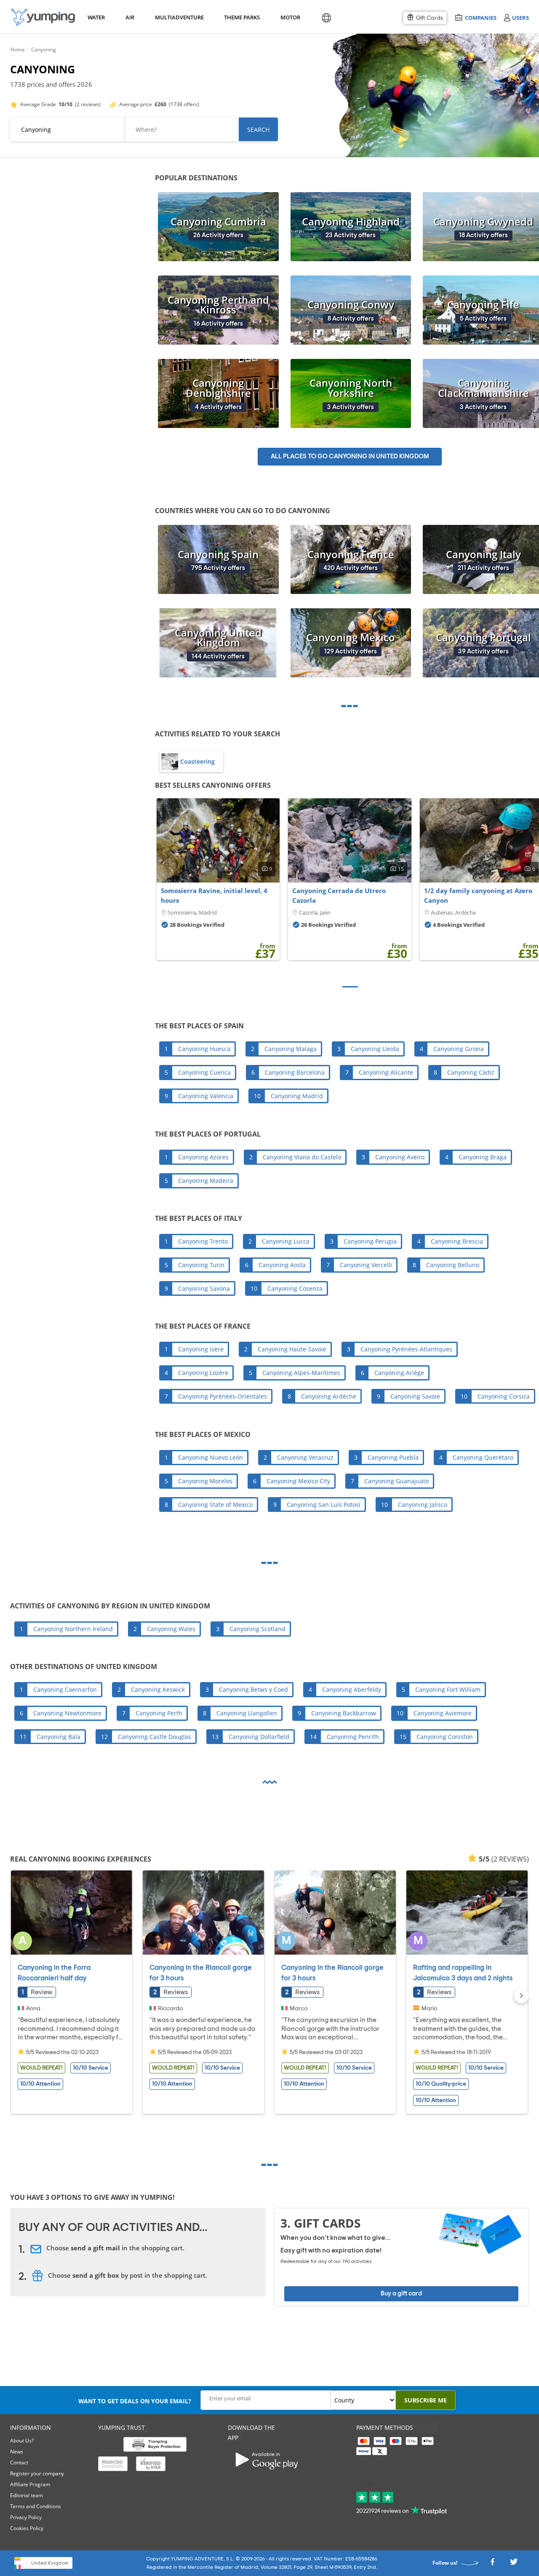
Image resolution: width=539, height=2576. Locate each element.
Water (96, 17)
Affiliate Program (30, 2484)
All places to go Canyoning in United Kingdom (350, 456)
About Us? (22, 2441)
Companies (480, 17)
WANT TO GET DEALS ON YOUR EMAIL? (135, 2401)
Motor (290, 17)
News (17, 2452)
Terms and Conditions (36, 2506)
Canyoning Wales (171, 1629)
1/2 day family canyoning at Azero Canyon (478, 896)
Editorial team (27, 2495)
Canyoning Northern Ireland (73, 1629)
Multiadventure (178, 17)
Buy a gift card (401, 2294)
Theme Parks (241, 17)
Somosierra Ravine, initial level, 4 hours (214, 896)
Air (130, 17)
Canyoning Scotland (257, 1629)
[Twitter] (514, 2564)
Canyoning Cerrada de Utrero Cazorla (339, 896)
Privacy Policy (26, 2517)
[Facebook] (492, 2564)
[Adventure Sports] (43, 17)
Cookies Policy (27, 2528)
